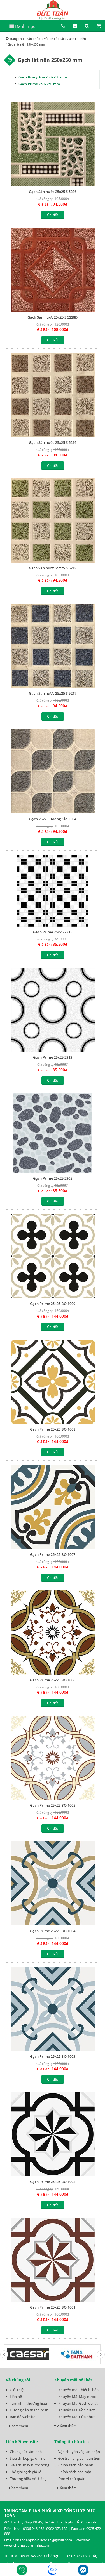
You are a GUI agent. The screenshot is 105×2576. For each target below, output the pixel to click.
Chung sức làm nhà (26, 2452)
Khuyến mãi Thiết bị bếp (78, 2390)
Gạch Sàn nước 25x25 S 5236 (53, 192)
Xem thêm (20, 2426)
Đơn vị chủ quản (72, 2479)
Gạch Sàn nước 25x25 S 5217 (53, 693)
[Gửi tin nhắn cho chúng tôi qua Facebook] (83, 2570)
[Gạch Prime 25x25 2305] (53, 1133)
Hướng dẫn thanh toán (29, 2410)
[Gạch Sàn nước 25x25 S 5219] (53, 395)
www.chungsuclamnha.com (27, 2545)
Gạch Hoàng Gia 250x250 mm (43, 77)
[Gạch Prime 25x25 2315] (53, 891)
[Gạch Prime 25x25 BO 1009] (53, 1256)
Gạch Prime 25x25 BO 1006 (53, 1680)
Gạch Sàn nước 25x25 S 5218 (53, 568)
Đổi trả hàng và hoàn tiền (79, 2458)
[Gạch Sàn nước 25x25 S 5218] (53, 520)
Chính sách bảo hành (76, 2465)
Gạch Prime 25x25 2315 (53, 932)
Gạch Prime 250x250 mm (39, 84)
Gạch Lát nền (76, 39)
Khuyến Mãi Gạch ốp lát (78, 2403)
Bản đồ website (23, 2417)
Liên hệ (16, 2397)
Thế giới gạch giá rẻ (25, 2472)
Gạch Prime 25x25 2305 (53, 1178)
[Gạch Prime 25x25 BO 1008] (53, 1382)
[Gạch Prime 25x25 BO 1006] (53, 1633)
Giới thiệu (18, 2390)
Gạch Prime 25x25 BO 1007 (53, 1554)
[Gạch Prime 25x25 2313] (53, 1010)
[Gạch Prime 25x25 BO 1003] (53, 2009)
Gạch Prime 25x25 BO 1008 (53, 1429)
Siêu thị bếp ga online (28, 2458)
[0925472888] (22, 2570)
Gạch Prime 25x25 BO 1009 (53, 1304)
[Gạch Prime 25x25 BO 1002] (53, 2134)
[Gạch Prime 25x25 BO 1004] (53, 1883)
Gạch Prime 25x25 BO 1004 (53, 1931)
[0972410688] (53, 2570)
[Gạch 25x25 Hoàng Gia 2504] (53, 771)
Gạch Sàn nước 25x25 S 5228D (53, 317)
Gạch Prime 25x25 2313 (53, 1057)
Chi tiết (53, 215)
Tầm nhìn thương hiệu (28, 2403)
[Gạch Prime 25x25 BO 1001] (53, 2260)
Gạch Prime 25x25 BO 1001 (53, 2307)
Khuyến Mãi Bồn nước (77, 2410)
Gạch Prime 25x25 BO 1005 (53, 1805)
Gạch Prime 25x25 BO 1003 (53, 2056)
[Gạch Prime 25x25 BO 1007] (53, 1507)
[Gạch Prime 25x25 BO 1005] (53, 1758)
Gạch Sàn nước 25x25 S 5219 (53, 442)
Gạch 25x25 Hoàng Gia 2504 (53, 819)
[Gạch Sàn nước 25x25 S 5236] (53, 144)
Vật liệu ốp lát (54, 39)
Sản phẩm (34, 39)
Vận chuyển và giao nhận (79, 2452)
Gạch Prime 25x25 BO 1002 (53, 2182)
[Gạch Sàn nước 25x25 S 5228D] (53, 270)
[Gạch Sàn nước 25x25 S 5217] (53, 646)
